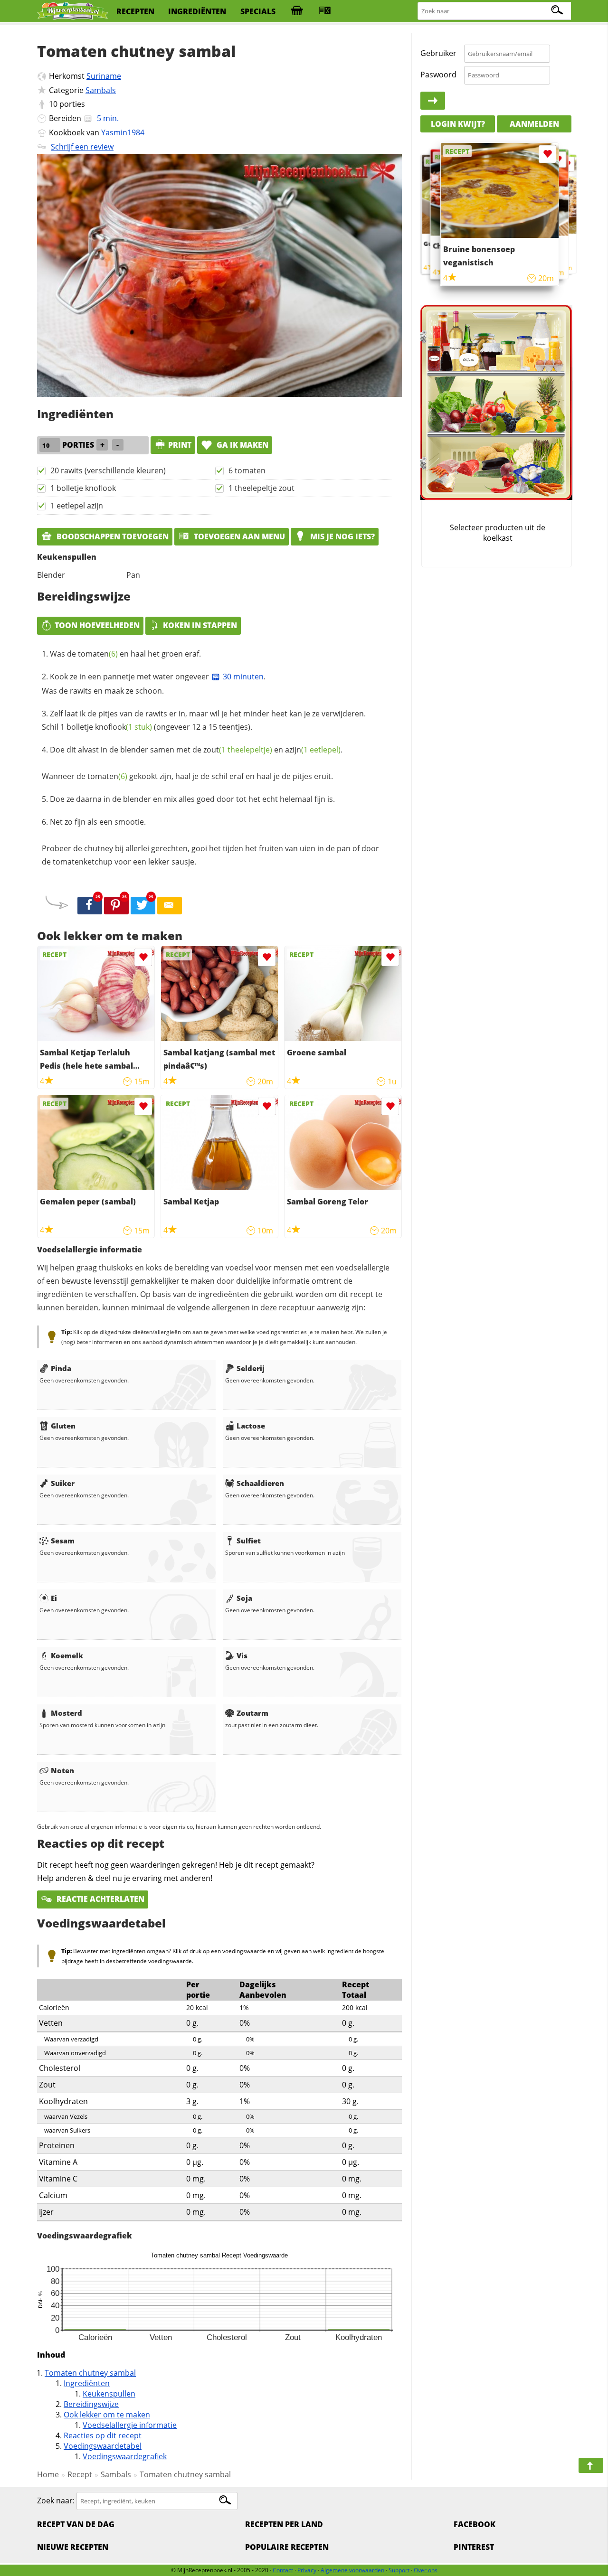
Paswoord (438, 75)
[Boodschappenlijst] (297, 11)
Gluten (63, 1426)
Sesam (63, 1541)
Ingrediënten (87, 2383)
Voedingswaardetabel (103, 2446)
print (180, 445)
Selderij (251, 1368)
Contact (283, 2570)
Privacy (307, 2570)
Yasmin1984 (123, 132)
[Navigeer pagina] (591, 2465)
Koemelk (67, 1655)
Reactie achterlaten (100, 1899)
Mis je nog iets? (342, 536)
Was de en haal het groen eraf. (125, 654)
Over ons (426, 2570)
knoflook (123, 727)
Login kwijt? (458, 123)
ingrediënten (197, 11)
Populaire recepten (287, 2547)
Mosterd (66, 1713)
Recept (80, 2474)
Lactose (251, 1426)
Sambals (101, 90)
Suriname (104, 76)
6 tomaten (247, 470)
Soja (244, 1598)
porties (72, 104)
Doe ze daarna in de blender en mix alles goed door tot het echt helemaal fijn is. (192, 799)
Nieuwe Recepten (73, 2547)
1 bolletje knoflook (83, 488)
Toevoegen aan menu (238, 536)
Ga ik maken (242, 445)
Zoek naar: (56, 2501)
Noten (62, 1770)
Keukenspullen (109, 2394)
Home (48, 2474)
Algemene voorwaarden (352, 2570)
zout (238, 750)
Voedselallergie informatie (130, 2425)
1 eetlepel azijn (77, 506)
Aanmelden (534, 123)
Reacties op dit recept (103, 2435)
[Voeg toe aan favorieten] (143, 957)
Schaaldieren (260, 1483)
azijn (313, 750)
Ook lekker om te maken (107, 2415)
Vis (242, 1655)
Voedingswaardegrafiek (125, 2456)
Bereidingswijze (91, 2404)
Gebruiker (438, 53)
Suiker (63, 1483)
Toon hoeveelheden (97, 625)
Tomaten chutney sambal (90, 2373)
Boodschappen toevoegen (112, 536)
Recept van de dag (76, 2524)
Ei (54, 1598)
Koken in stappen (200, 625)
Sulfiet (249, 1541)
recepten (135, 11)
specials (258, 11)
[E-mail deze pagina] (170, 906)
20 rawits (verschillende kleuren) (108, 470)
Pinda (61, 1368)
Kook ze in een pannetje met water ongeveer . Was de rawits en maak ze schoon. (154, 684)
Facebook (475, 2524)
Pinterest (474, 2547)
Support (399, 2570)
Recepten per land (284, 2524)
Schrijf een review (82, 147)
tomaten (98, 654)
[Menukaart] (325, 11)
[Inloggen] (433, 101)
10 (53, 104)
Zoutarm (252, 1713)
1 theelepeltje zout (261, 488)
